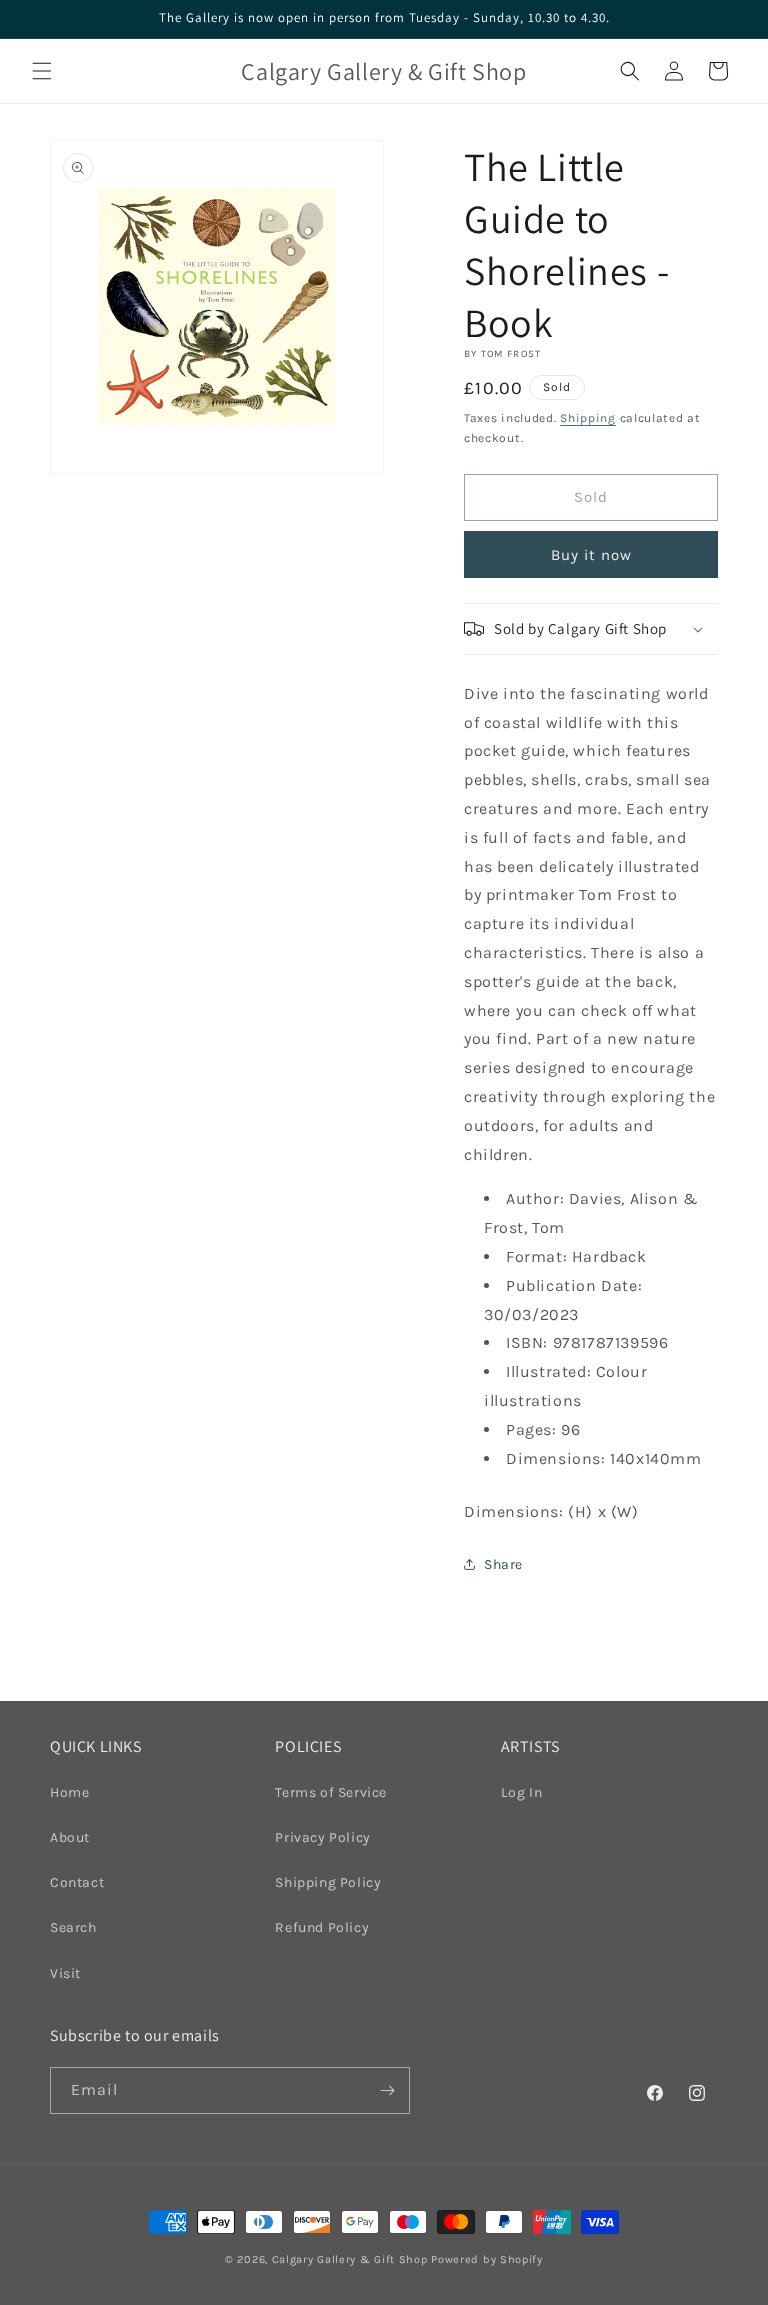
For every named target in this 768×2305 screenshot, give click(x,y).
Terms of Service (331, 1792)
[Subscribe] (387, 2090)
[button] (42, 71)
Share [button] (503, 1564)
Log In (522, 1792)
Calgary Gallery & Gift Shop (350, 2259)
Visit (65, 1973)
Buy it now (591, 555)
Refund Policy (322, 1927)
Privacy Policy (322, 1837)
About (70, 1837)
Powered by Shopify (487, 2259)
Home (69, 1792)
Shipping (588, 418)
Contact (77, 1882)
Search (73, 1927)
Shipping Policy (328, 1882)
